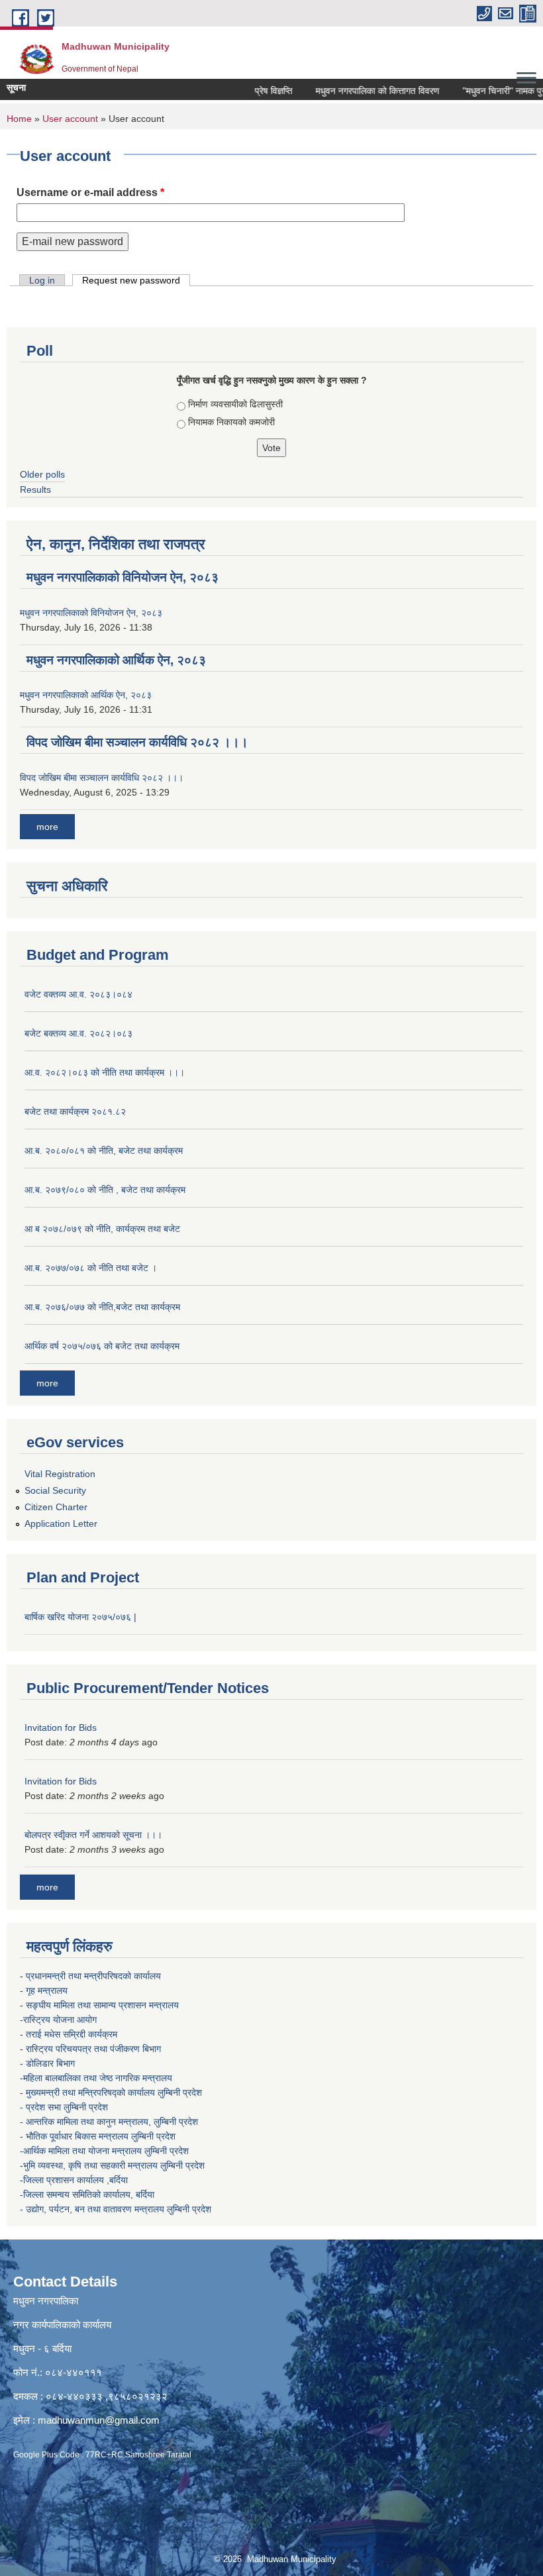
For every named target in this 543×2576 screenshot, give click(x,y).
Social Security (55, 1490)
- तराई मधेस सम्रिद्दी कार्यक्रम (70, 2034)
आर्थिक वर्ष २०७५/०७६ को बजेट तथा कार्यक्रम (102, 1346)
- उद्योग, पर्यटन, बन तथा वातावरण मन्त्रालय (93, 2209)
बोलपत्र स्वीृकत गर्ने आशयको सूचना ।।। (93, 1835)
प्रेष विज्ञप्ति (256, 91)
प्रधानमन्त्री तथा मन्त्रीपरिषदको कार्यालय (95, 1976)
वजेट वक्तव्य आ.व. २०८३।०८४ (78, 994)
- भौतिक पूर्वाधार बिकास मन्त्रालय (75, 2136)
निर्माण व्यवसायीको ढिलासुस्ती (235, 404)
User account (70, 119)
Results (35, 489)
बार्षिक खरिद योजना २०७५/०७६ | (80, 1617)
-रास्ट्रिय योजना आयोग (60, 2020)
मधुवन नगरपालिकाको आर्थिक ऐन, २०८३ (116, 660)
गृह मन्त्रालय (48, 1990)
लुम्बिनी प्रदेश (181, 2092)
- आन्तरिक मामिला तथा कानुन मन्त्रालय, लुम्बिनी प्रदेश (110, 2122)
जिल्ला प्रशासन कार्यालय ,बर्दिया (77, 2180)
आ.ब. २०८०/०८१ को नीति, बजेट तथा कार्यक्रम (104, 1151)
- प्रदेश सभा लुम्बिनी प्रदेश (65, 2107)
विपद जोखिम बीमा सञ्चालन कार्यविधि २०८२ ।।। (137, 742)
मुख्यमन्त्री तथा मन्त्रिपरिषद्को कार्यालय (92, 2092)
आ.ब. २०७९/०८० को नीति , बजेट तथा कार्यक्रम (105, 1190)
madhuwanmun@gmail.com (99, 2420)
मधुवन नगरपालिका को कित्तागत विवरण (360, 91)
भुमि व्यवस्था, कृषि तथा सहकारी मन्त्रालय (92, 2165)
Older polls (42, 474)
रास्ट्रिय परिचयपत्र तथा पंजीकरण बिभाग (95, 2049)
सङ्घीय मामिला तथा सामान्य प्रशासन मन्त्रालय (102, 2005)
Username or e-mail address (90, 192)
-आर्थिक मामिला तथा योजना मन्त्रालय (81, 2151)
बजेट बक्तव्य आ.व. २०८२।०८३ (78, 1033)
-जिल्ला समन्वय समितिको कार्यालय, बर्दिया (88, 2194)
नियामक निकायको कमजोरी (231, 422)
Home (19, 119)
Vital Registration (60, 1474)
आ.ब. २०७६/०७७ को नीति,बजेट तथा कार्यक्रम (102, 1307)
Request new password (136, 280)
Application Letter (61, 1523)
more (47, 827)
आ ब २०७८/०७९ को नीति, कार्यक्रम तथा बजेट (102, 1229)
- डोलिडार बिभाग (49, 2063)
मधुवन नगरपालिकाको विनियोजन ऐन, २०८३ (123, 577)
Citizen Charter (56, 1507)
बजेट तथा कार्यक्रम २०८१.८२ (75, 1111)
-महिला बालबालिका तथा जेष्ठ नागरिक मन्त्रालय (96, 2078)
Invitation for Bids (61, 1727)
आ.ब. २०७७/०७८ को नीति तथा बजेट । (91, 1268)
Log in (42, 280)
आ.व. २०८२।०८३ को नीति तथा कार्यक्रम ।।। (105, 1072)
